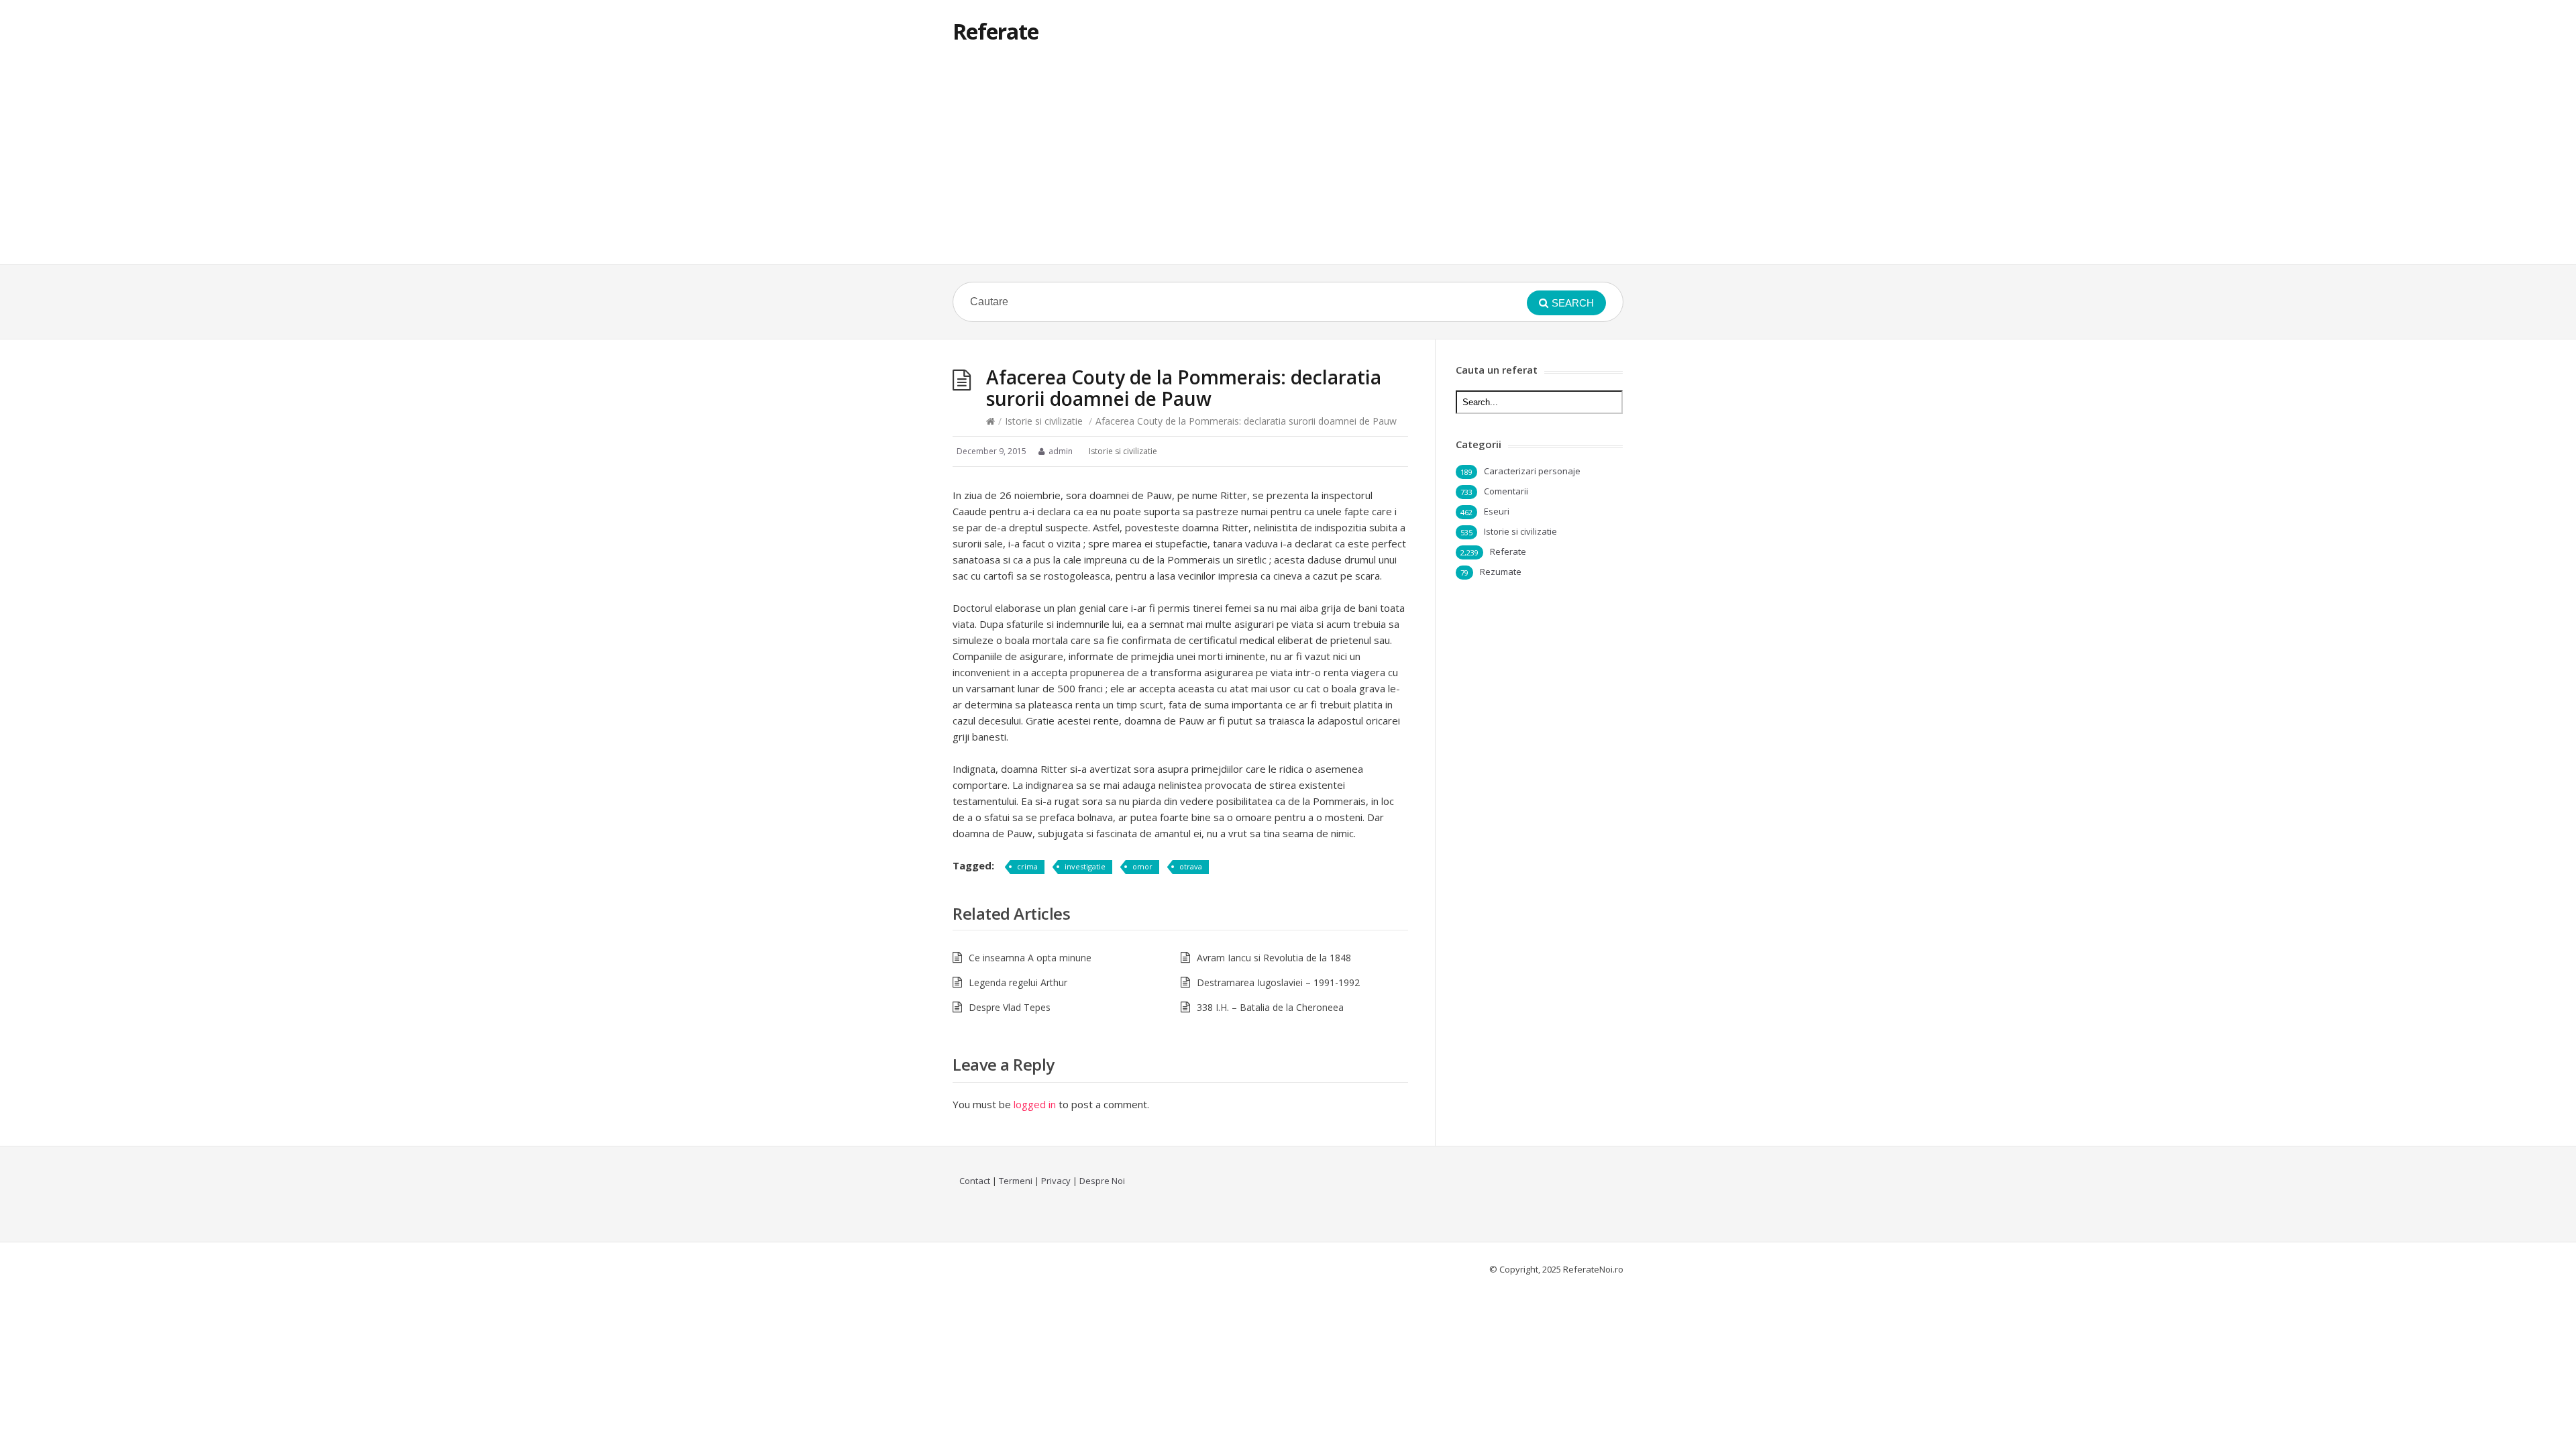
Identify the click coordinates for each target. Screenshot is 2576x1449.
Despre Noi (1102, 1181)
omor (1142, 866)
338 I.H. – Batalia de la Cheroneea (1270, 1007)
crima (1027, 866)
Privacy (1056, 1181)
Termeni (1016, 1181)
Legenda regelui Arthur (1018, 982)
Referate (996, 31)
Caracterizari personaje (1532, 471)
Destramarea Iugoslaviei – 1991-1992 (1278, 982)
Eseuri (1497, 511)
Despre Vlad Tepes (1010, 1007)
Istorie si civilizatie (1044, 421)
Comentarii (1506, 491)
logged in (1035, 1104)
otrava (1191, 866)
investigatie (1085, 866)
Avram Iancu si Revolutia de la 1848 (1274, 958)
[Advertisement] (1288, 164)
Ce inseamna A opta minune (1030, 958)
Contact (975, 1181)
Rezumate (1501, 572)
